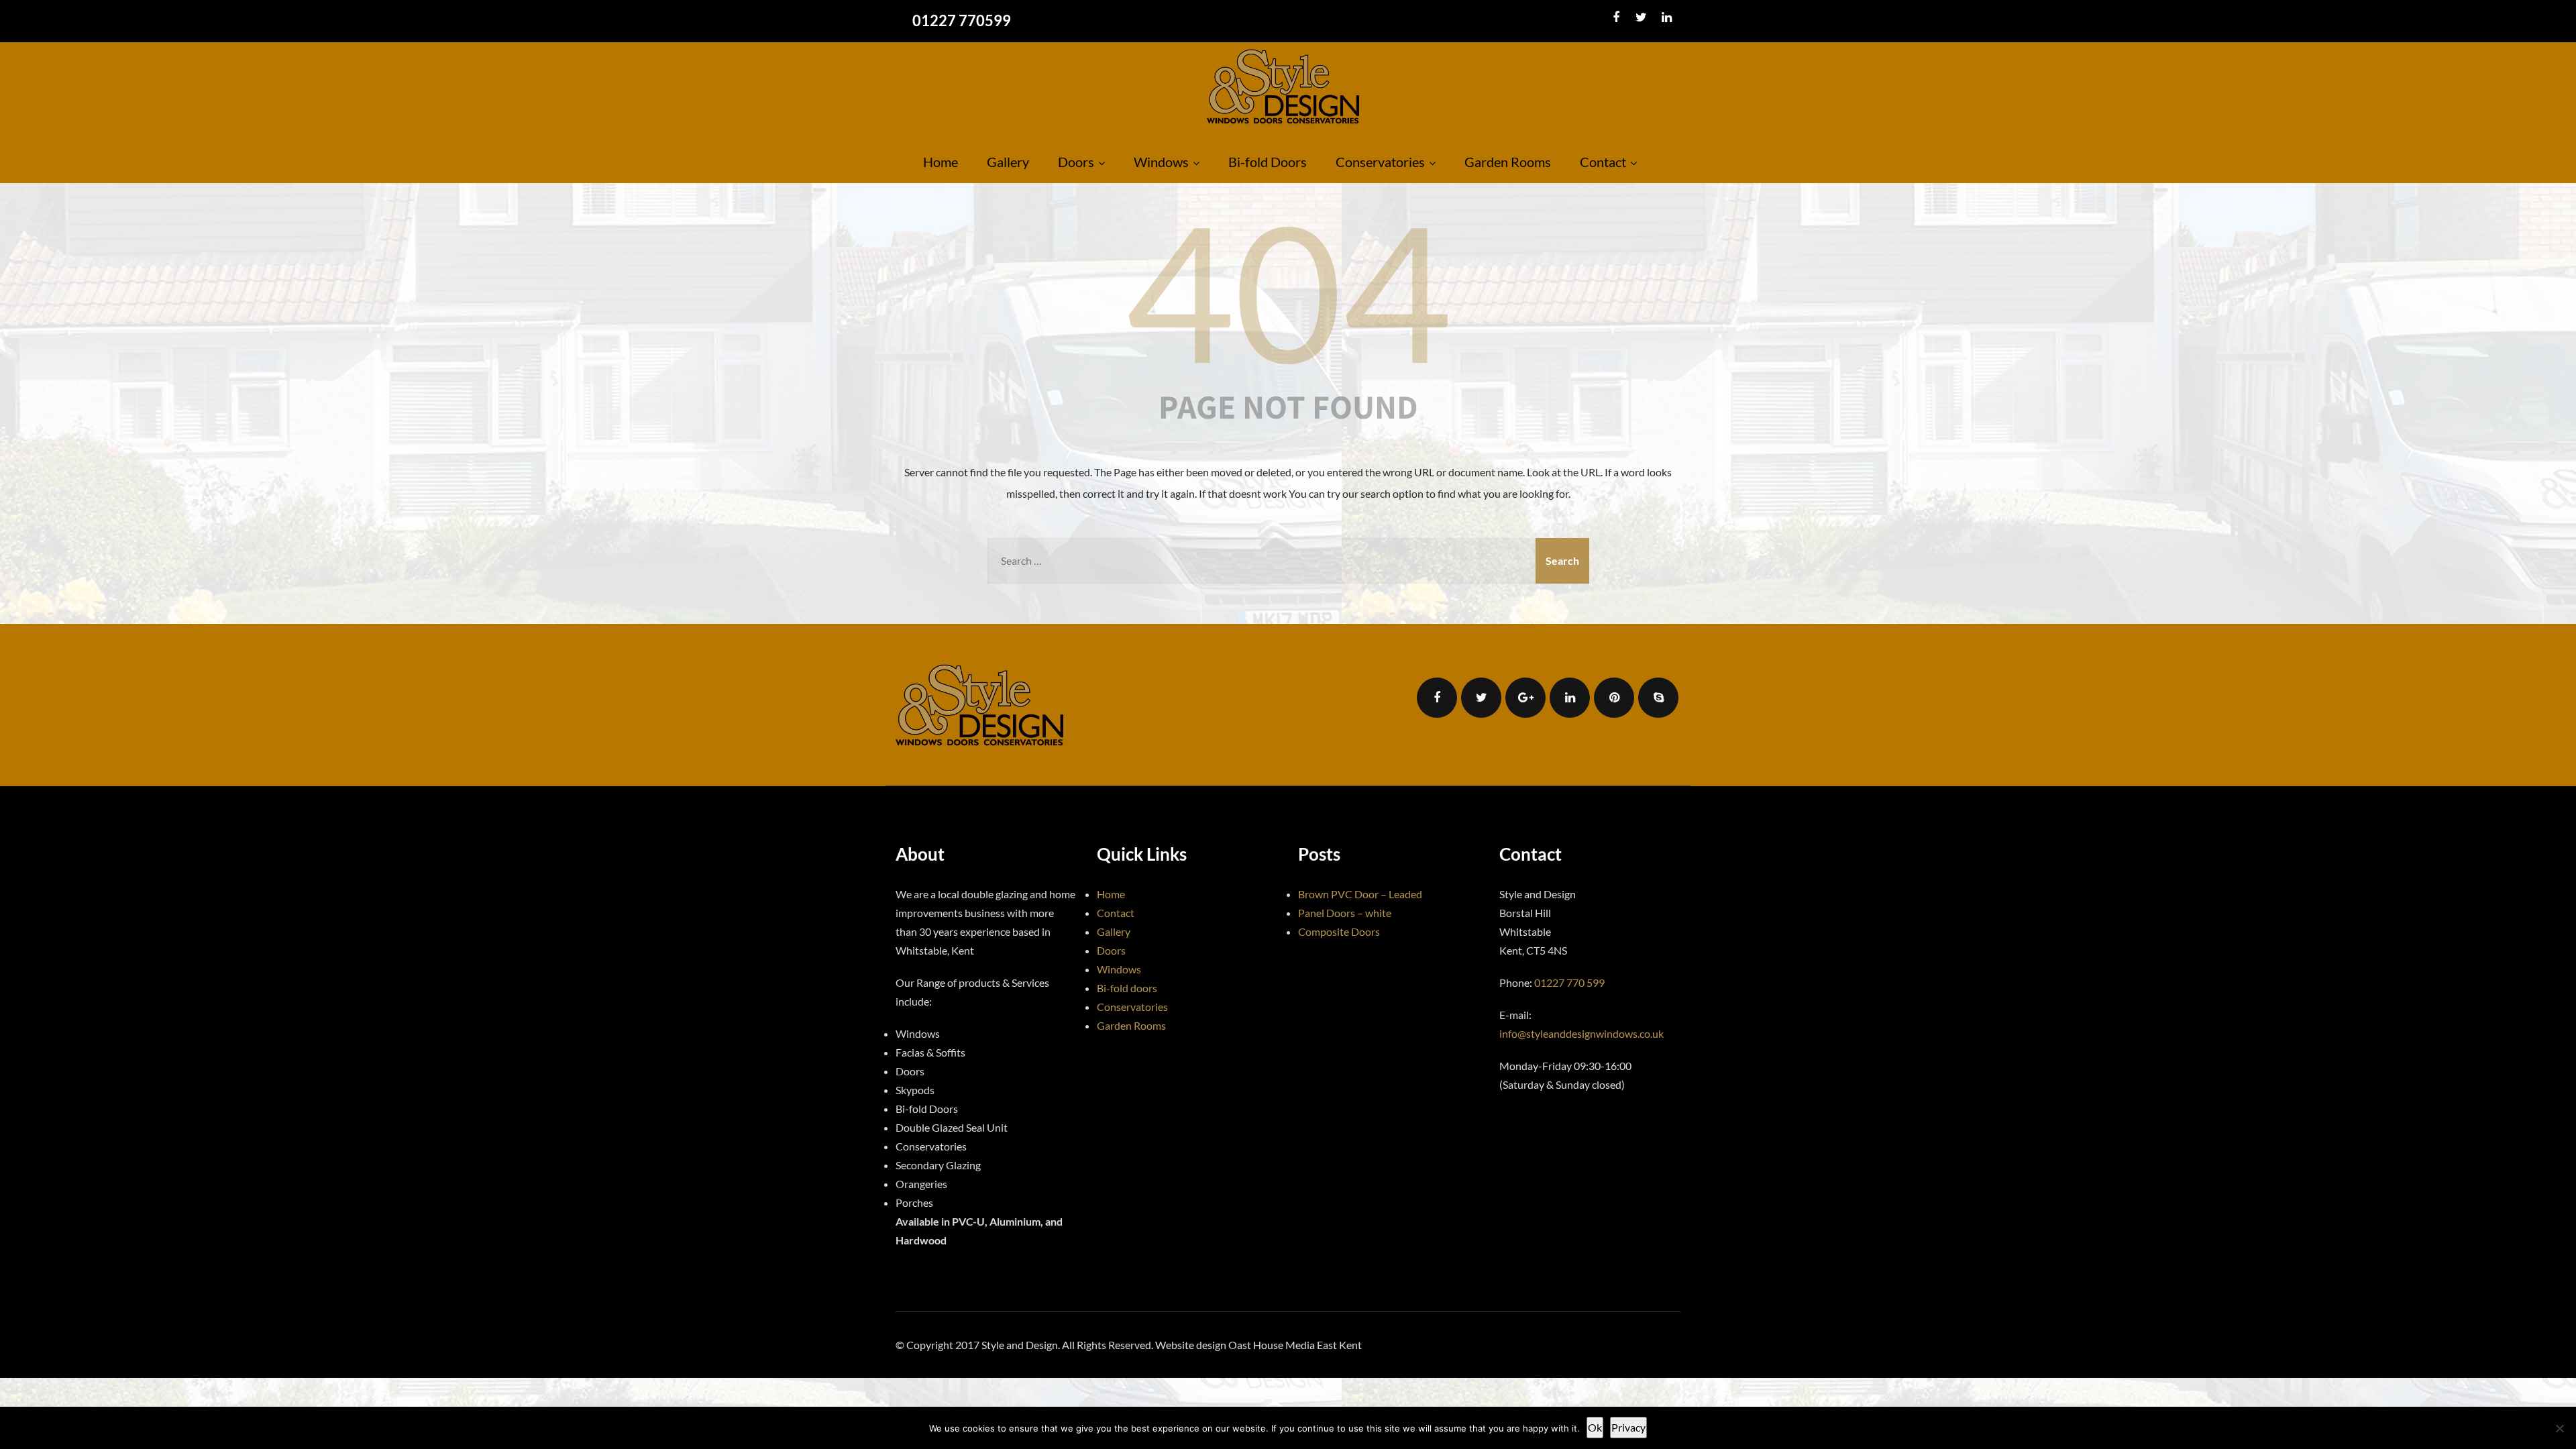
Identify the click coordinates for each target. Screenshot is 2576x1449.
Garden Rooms (1508, 162)
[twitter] (1641, 17)
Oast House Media (1272, 1345)
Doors (1076, 162)
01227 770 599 (1569, 982)
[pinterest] (1614, 698)
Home (941, 162)
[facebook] (1616, 17)
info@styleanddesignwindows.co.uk (1581, 1033)
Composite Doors (1339, 931)
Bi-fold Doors (1268, 162)
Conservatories (1380, 162)
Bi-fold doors (1127, 988)
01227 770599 (962, 20)
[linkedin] (1667, 17)
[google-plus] (1525, 698)
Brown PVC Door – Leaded (1360, 894)
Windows (1161, 162)
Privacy (1628, 1427)
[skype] (1658, 698)
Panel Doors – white (1345, 913)
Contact (1603, 162)
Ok (1595, 1427)
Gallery (1008, 162)
